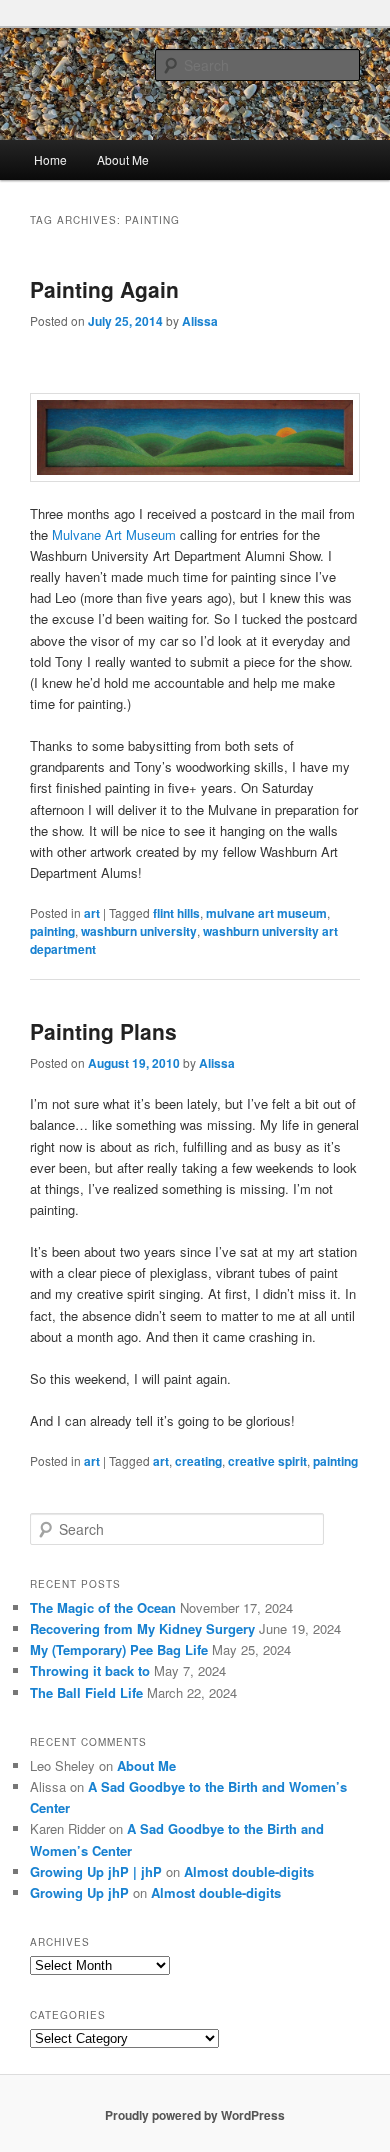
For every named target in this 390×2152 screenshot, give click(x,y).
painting (52, 931)
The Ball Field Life (86, 1692)
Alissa (200, 321)
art (92, 913)
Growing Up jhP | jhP (96, 1871)
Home (50, 159)
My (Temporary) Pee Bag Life (119, 1649)
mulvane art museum (266, 913)
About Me (123, 159)
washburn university (139, 931)
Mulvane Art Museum (114, 534)
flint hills (176, 913)
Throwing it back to (90, 1670)
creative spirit (267, 1461)
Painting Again (104, 289)
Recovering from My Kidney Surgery (142, 1628)
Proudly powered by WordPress (195, 2115)
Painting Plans (103, 1031)
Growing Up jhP (79, 1892)
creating (198, 1461)
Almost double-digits (249, 1871)
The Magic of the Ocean (103, 1607)
